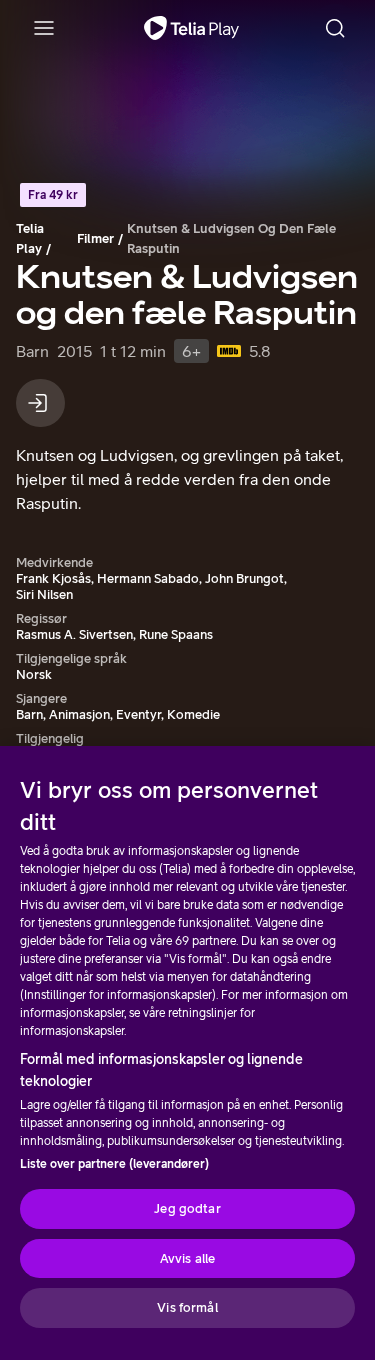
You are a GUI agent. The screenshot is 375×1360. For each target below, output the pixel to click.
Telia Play (30, 238)
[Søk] (335, 28)
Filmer (95, 238)
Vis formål (187, 1307)
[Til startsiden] (191, 28)
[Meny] (44, 28)
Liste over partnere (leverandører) (114, 1164)
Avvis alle (187, 1258)
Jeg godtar (187, 1208)
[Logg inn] (40, 403)
